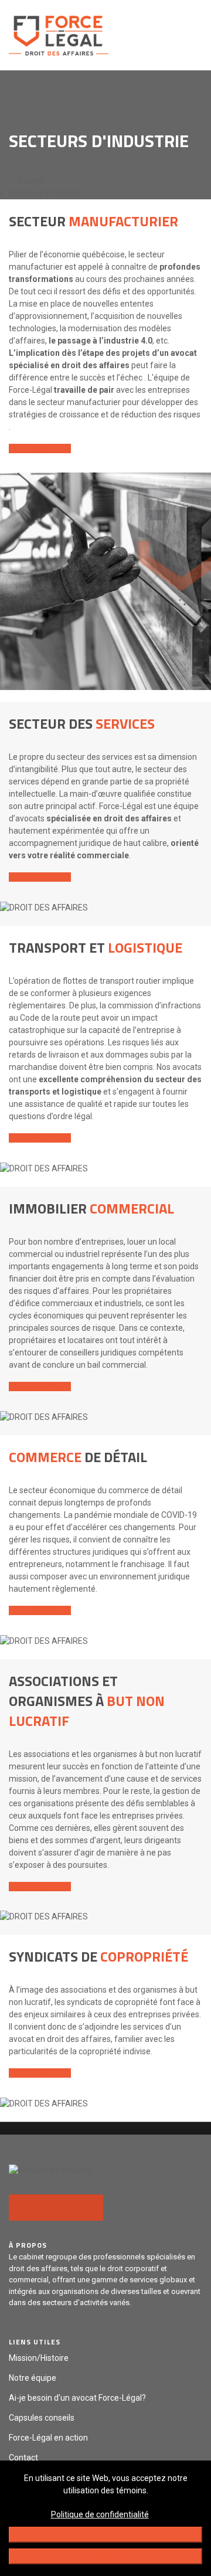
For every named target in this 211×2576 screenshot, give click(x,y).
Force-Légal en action (48, 2438)
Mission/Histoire (39, 2358)
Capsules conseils (42, 2418)
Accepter (105, 2556)
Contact (23, 2458)
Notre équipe (33, 2378)
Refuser (106, 2534)
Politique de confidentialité (100, 2514)
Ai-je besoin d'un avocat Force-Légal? (77, 2398)
